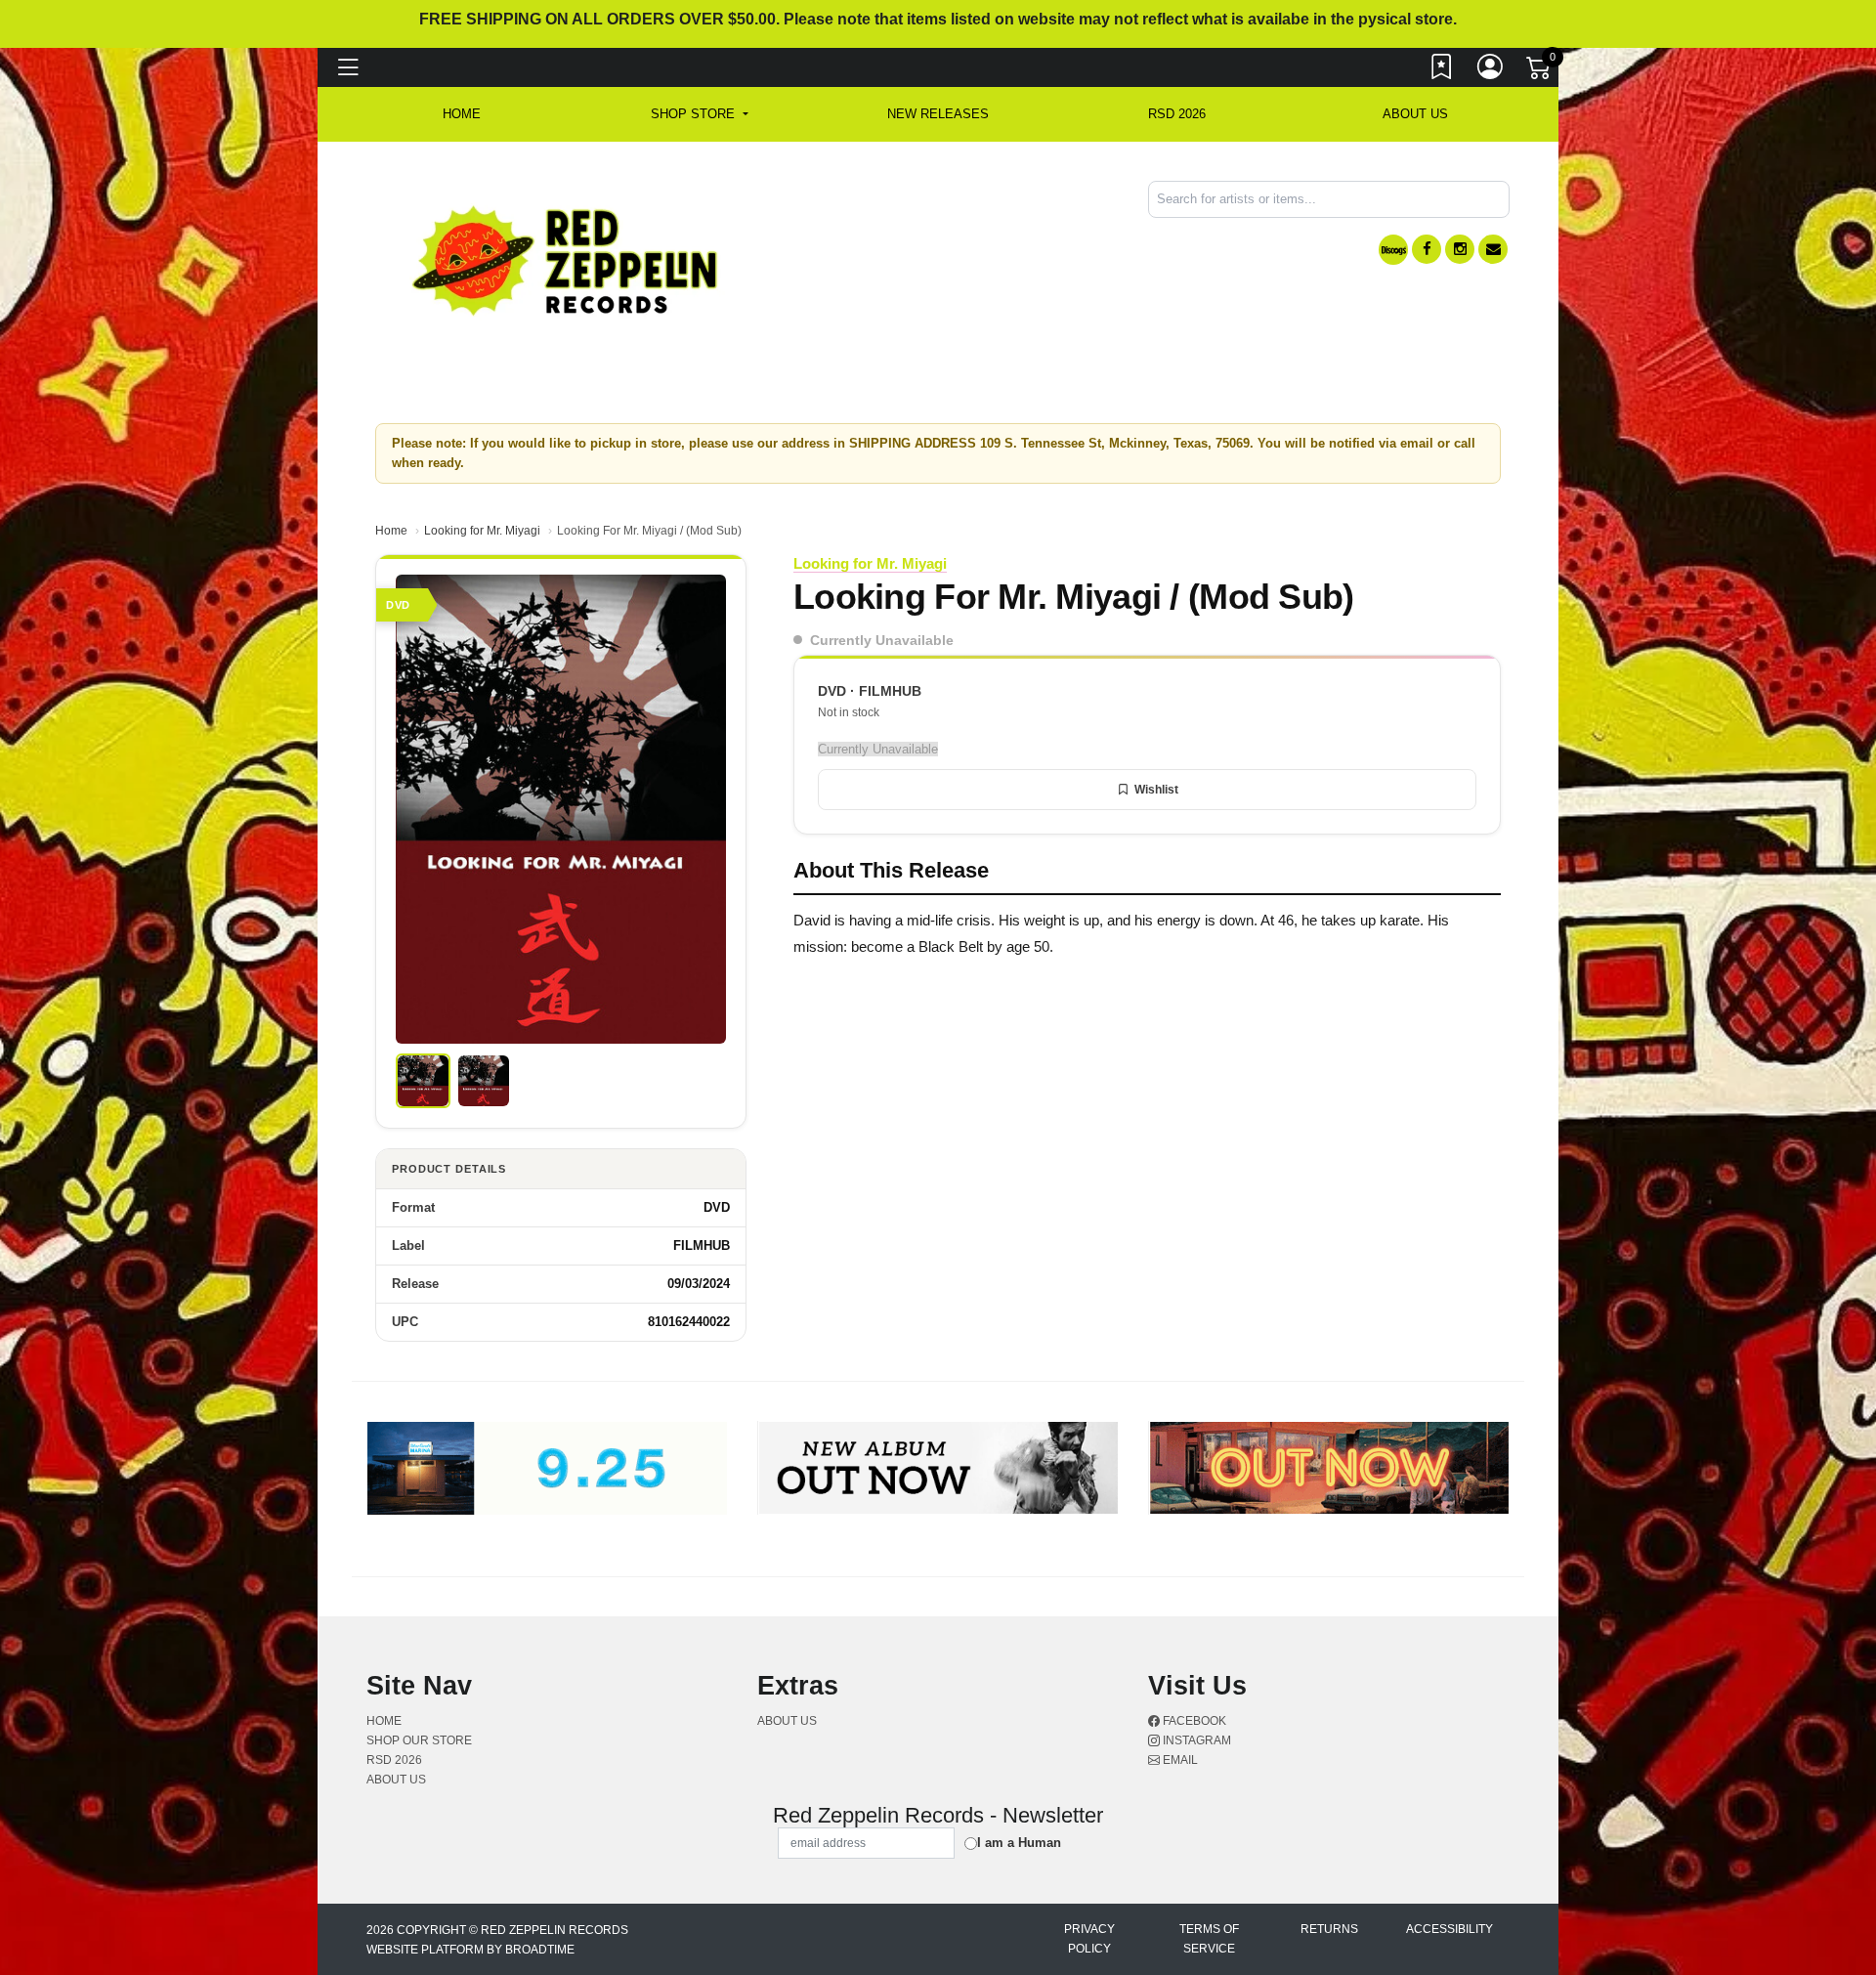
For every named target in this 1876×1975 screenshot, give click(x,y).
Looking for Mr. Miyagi (482, 531)
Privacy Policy (1089, 1939)
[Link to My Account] (1491, 71)
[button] (699, 114)
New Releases (938, 114)
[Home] (566, 259)
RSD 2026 (1177, 114)
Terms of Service (1209, 1939)
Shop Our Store (419, 1740)
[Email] (1493, 249)
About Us (1415, 114)
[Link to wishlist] (1442, 71)
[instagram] (1460, 249)
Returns (1329, 1929)
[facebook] (1427, 249)
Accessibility (1450, 1929)
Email (1179, 1760)
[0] (1540, 72)
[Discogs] (1393, 250)
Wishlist (1156, 790)
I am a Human (1019, 1843)
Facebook (1193, 1721)
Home (391, 531)
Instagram (1195, 1740)
